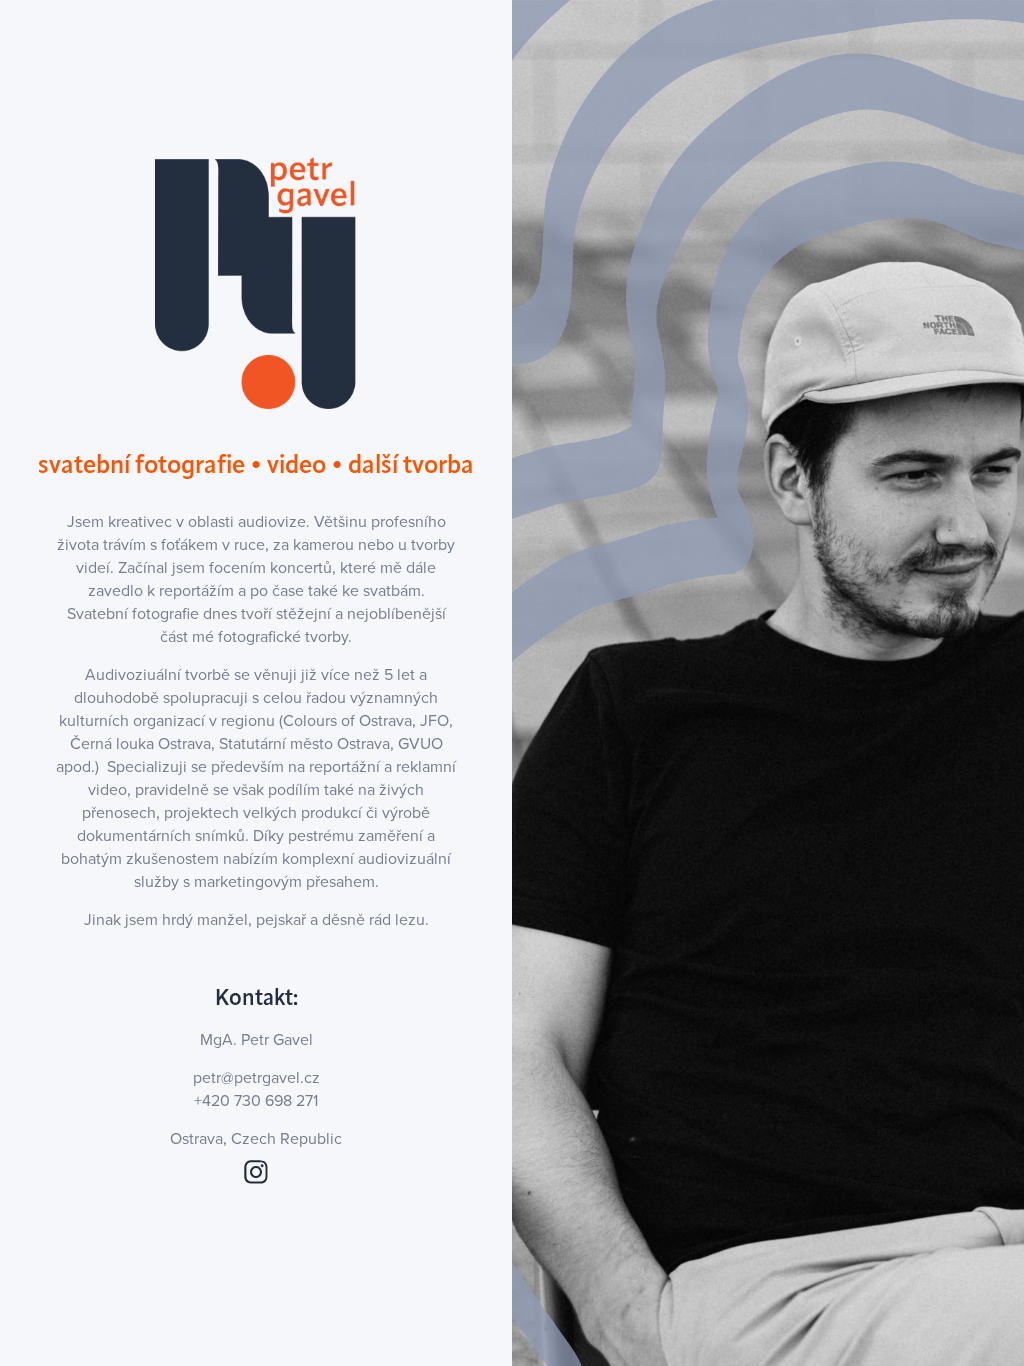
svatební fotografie (141, 464)
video (296, 464)
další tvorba (411, 464)
